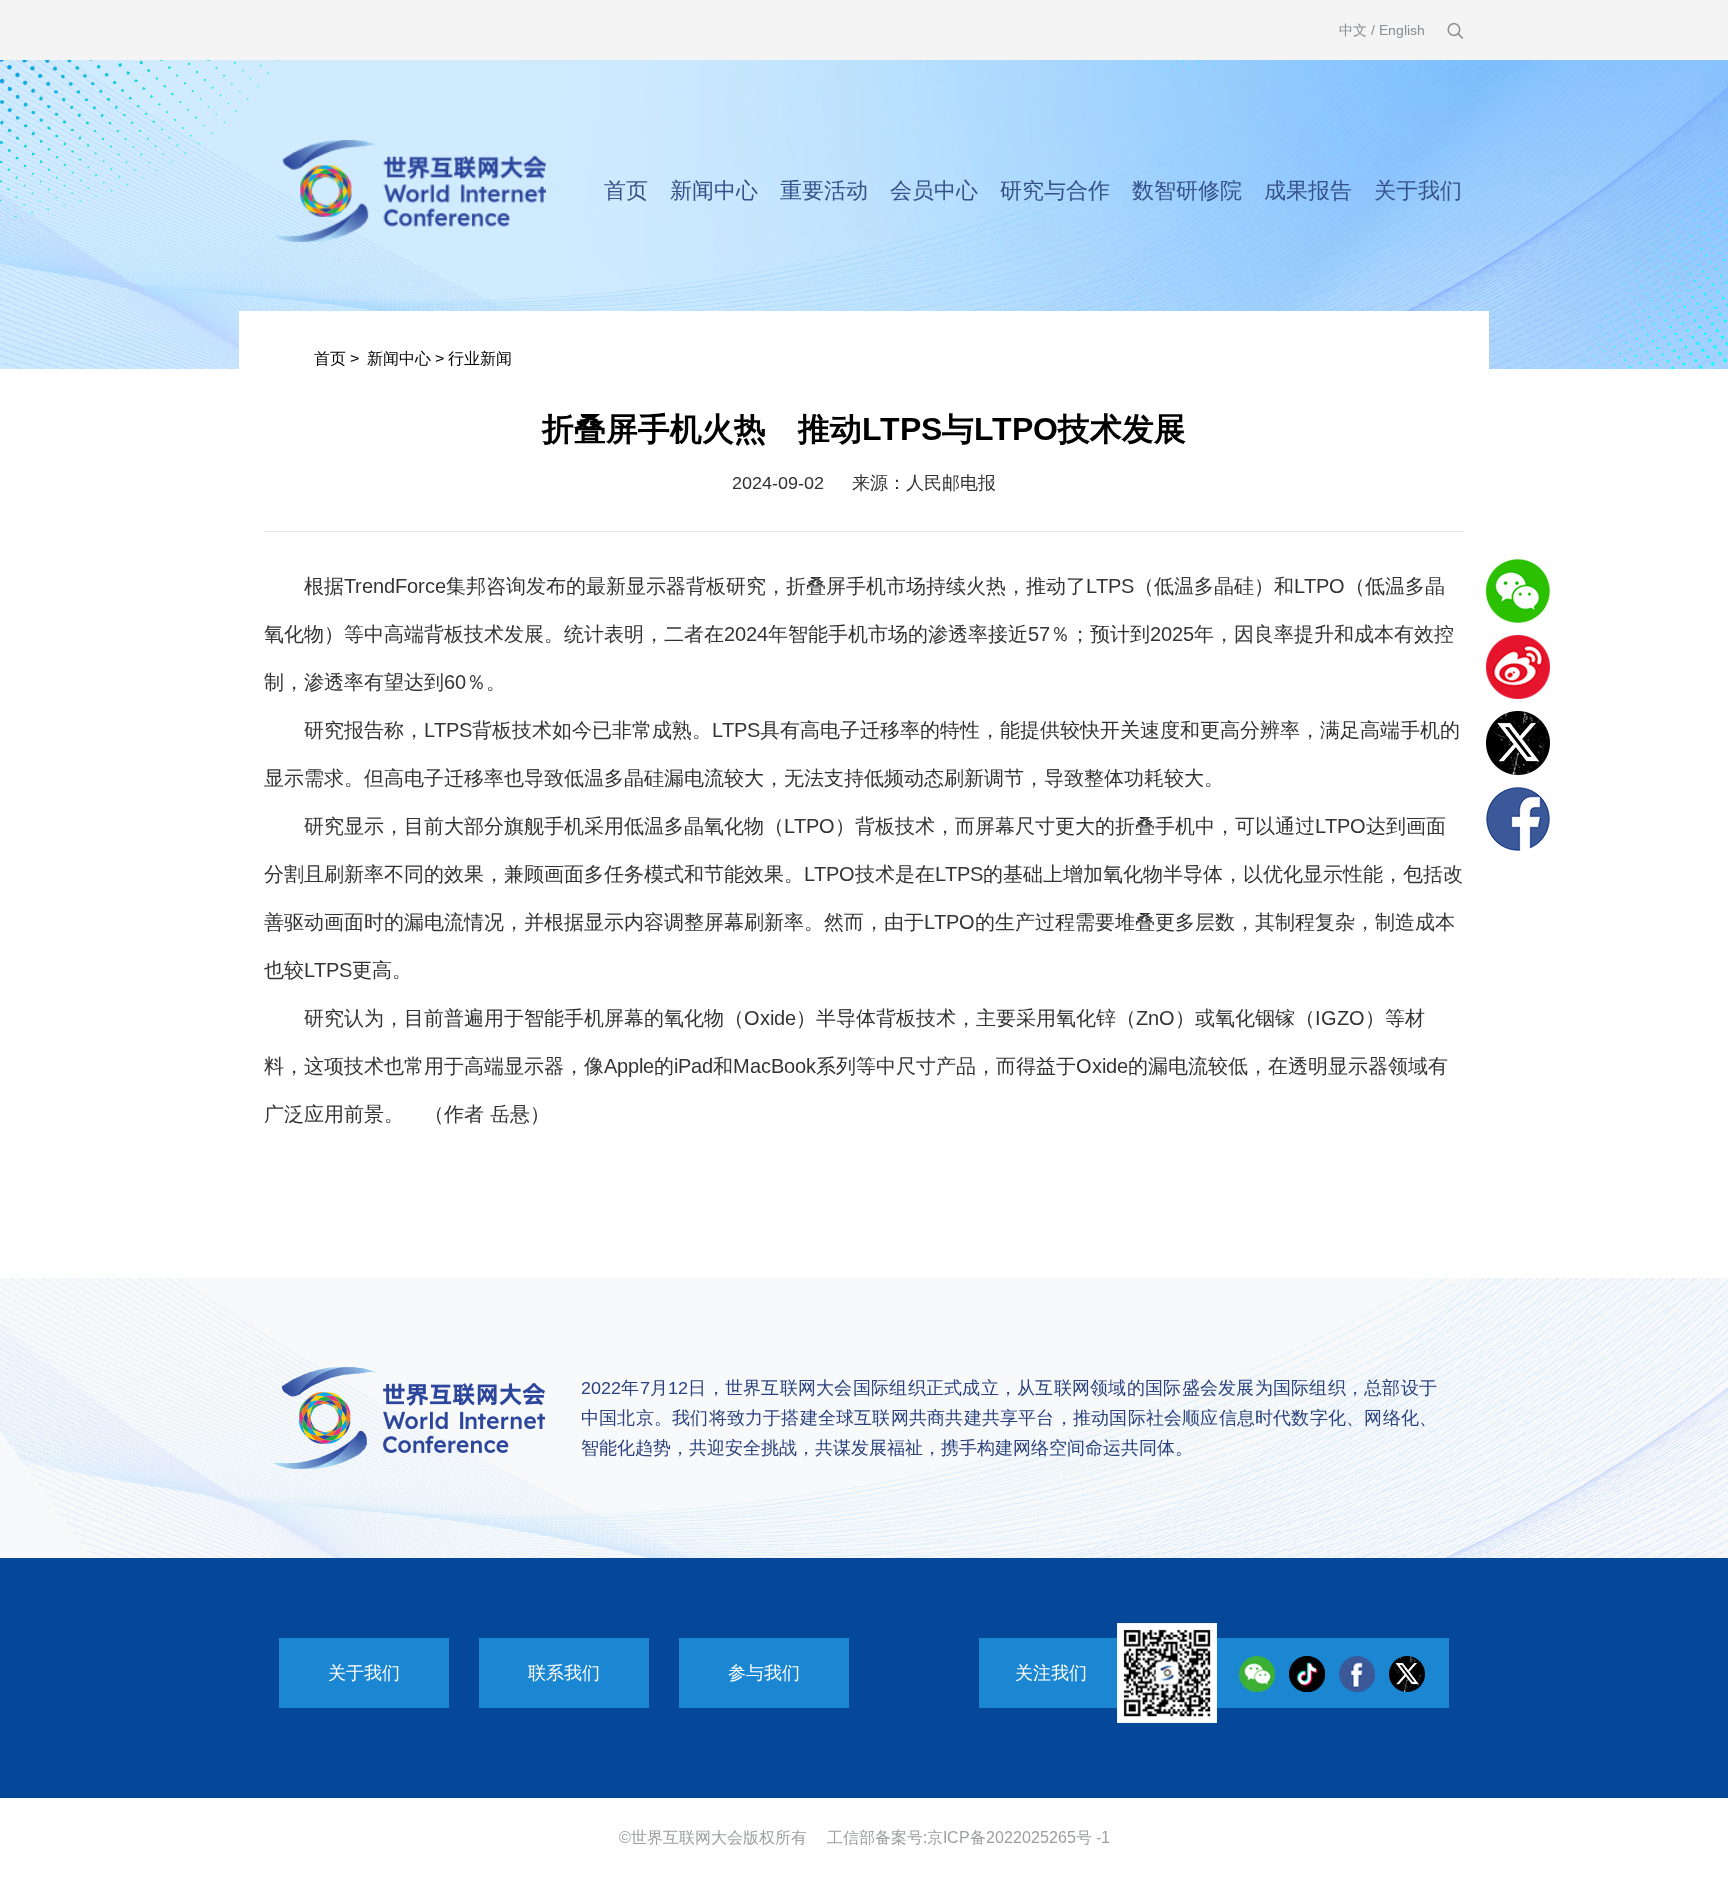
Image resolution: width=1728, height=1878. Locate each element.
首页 (626, 190)
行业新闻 (480, 358)
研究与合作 (1055, 190)
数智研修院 (1187, 190)
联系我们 (564, 1673)
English (1402, 30)
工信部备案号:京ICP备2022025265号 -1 (968, 1837)
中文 (1353, 30)
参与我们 (764, 1673)
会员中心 (934, 190)
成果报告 (1308, 190)
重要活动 (824, 190)
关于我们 (1418, 190)
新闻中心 (714, 190)
